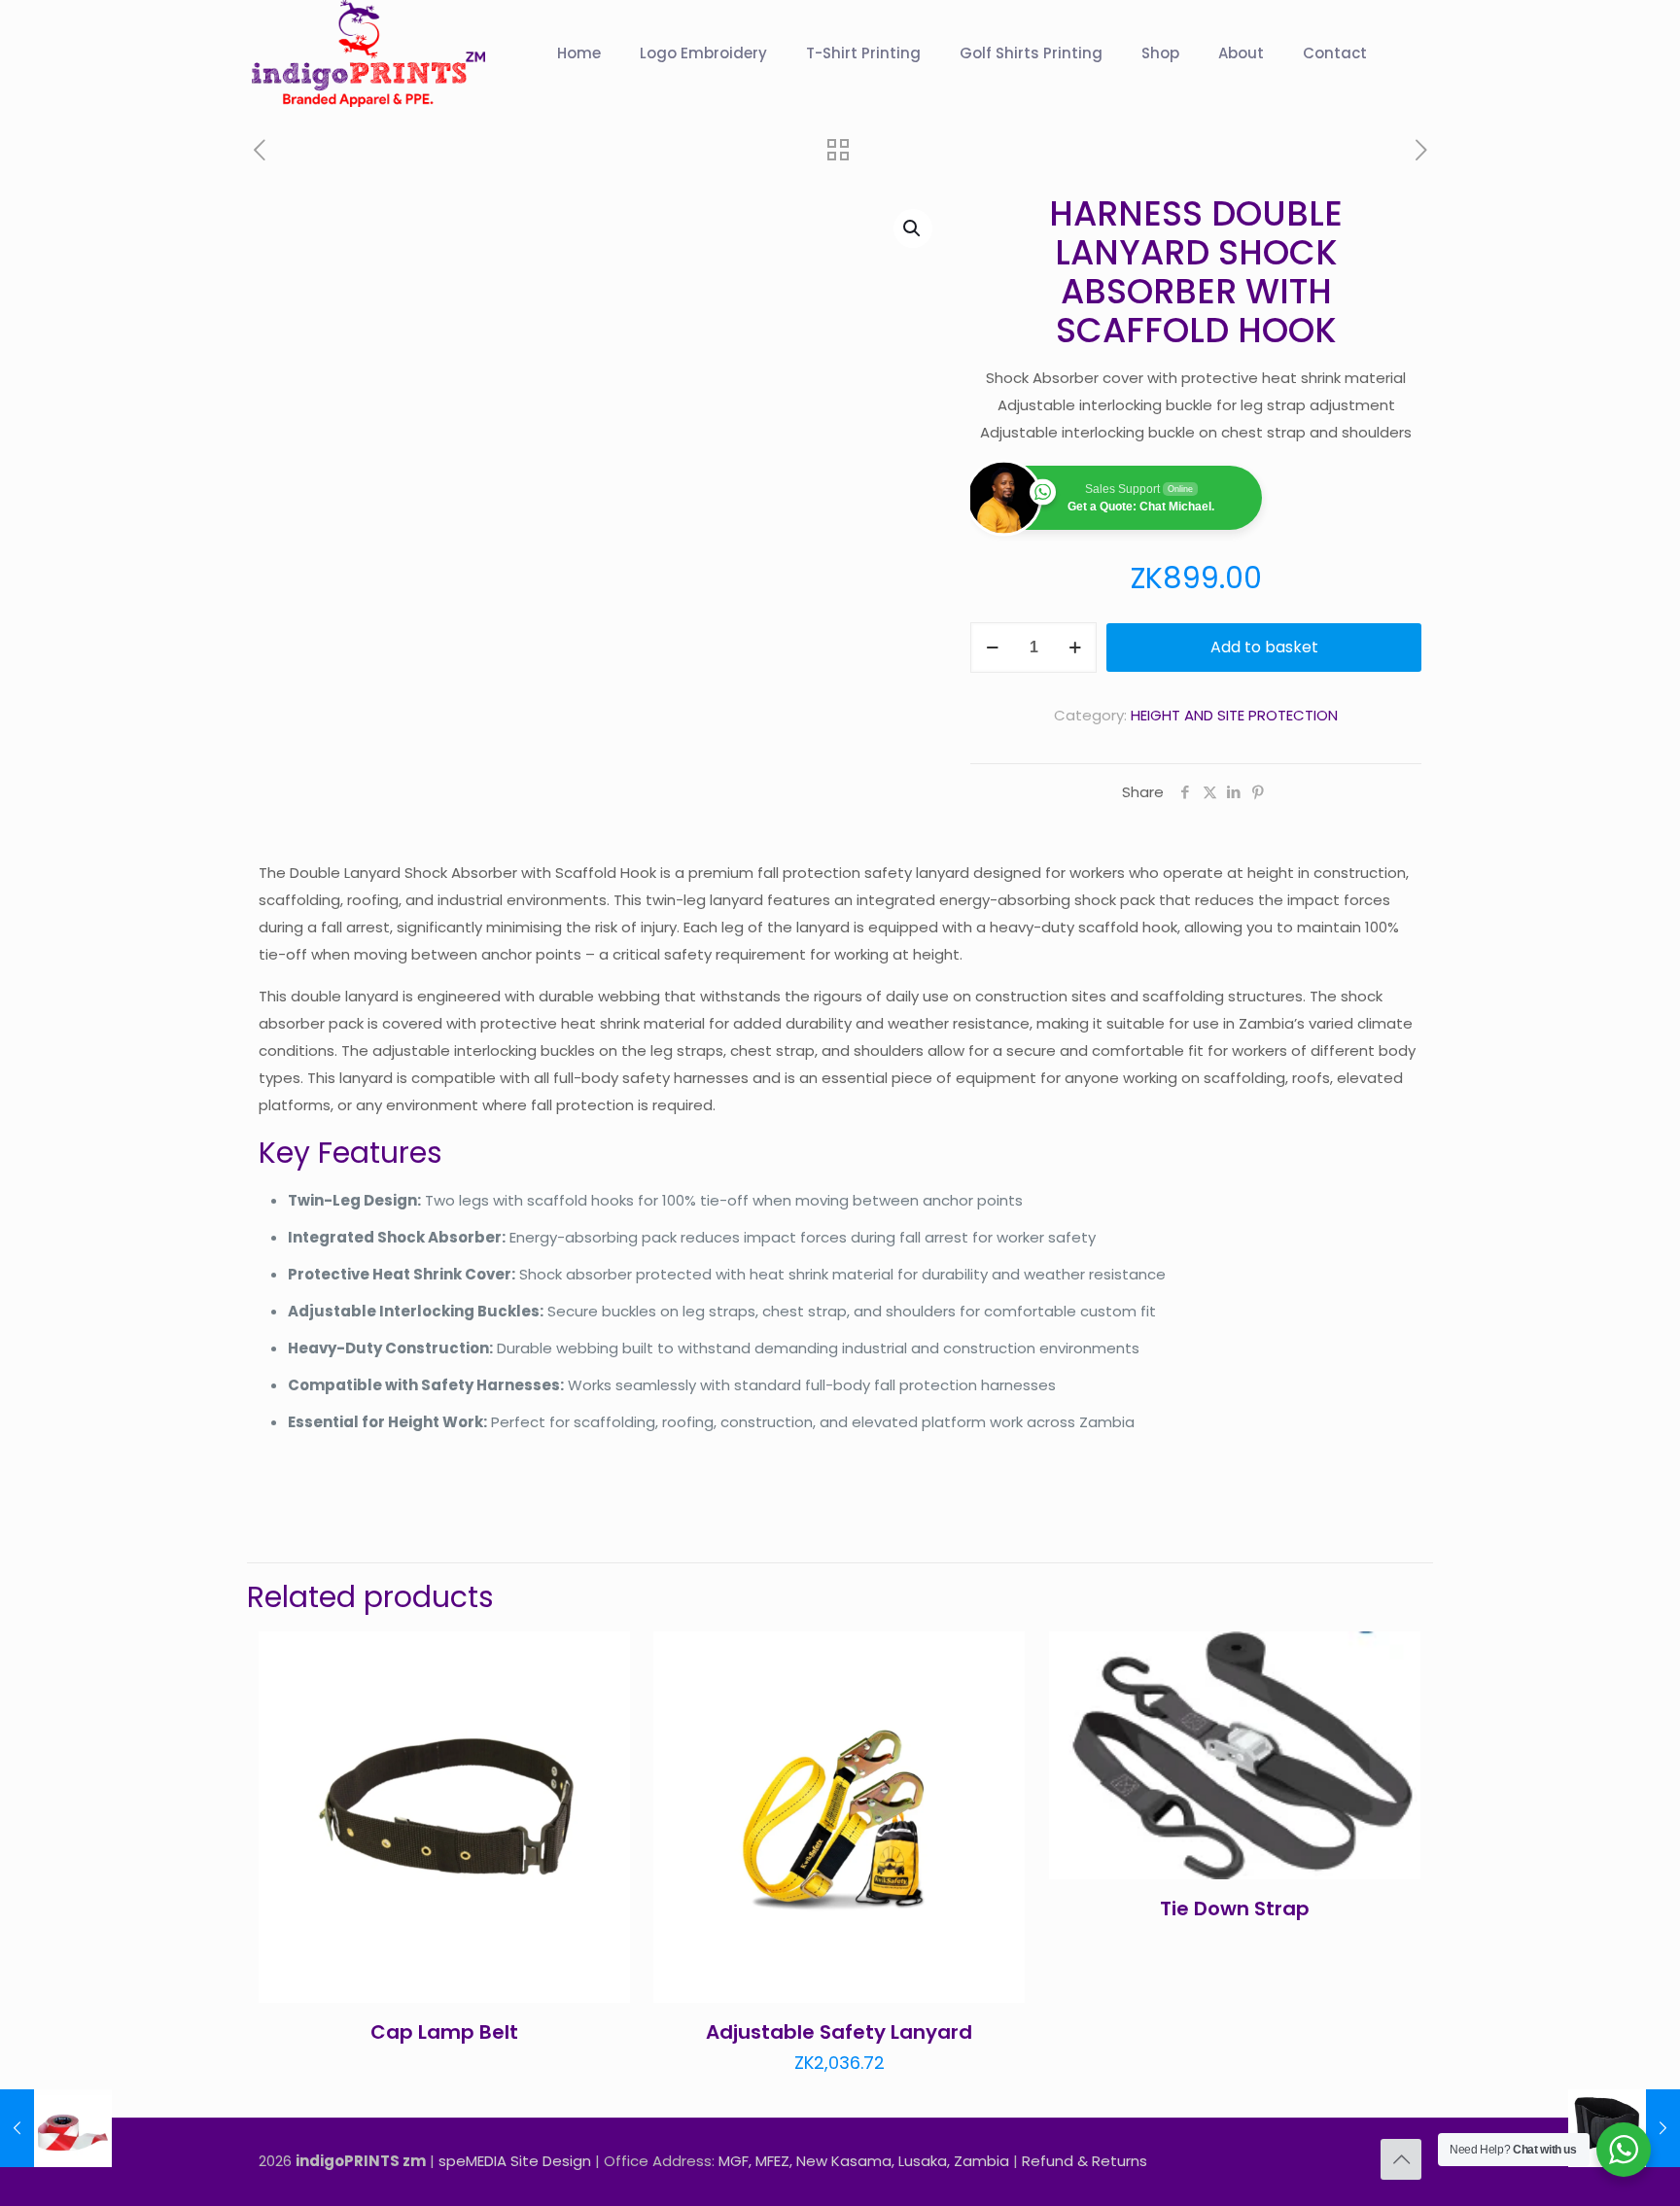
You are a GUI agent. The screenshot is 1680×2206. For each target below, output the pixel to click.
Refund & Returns (1085, 2161)
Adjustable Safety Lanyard (839, 2032)
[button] (913, 228)
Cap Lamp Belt (444, 2032)
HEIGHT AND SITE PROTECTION (1234, 715)
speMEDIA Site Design (515, 2161)
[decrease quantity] (992, 648)
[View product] (603, 1700)
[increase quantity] (1075, 648)
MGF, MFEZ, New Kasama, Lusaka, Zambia (864, 2161)
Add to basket (1264, 647)
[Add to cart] (603, 1659)
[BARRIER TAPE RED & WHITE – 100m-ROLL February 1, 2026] (56, 2128)
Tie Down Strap (1235, 1908)
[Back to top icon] (1401, 2159)
